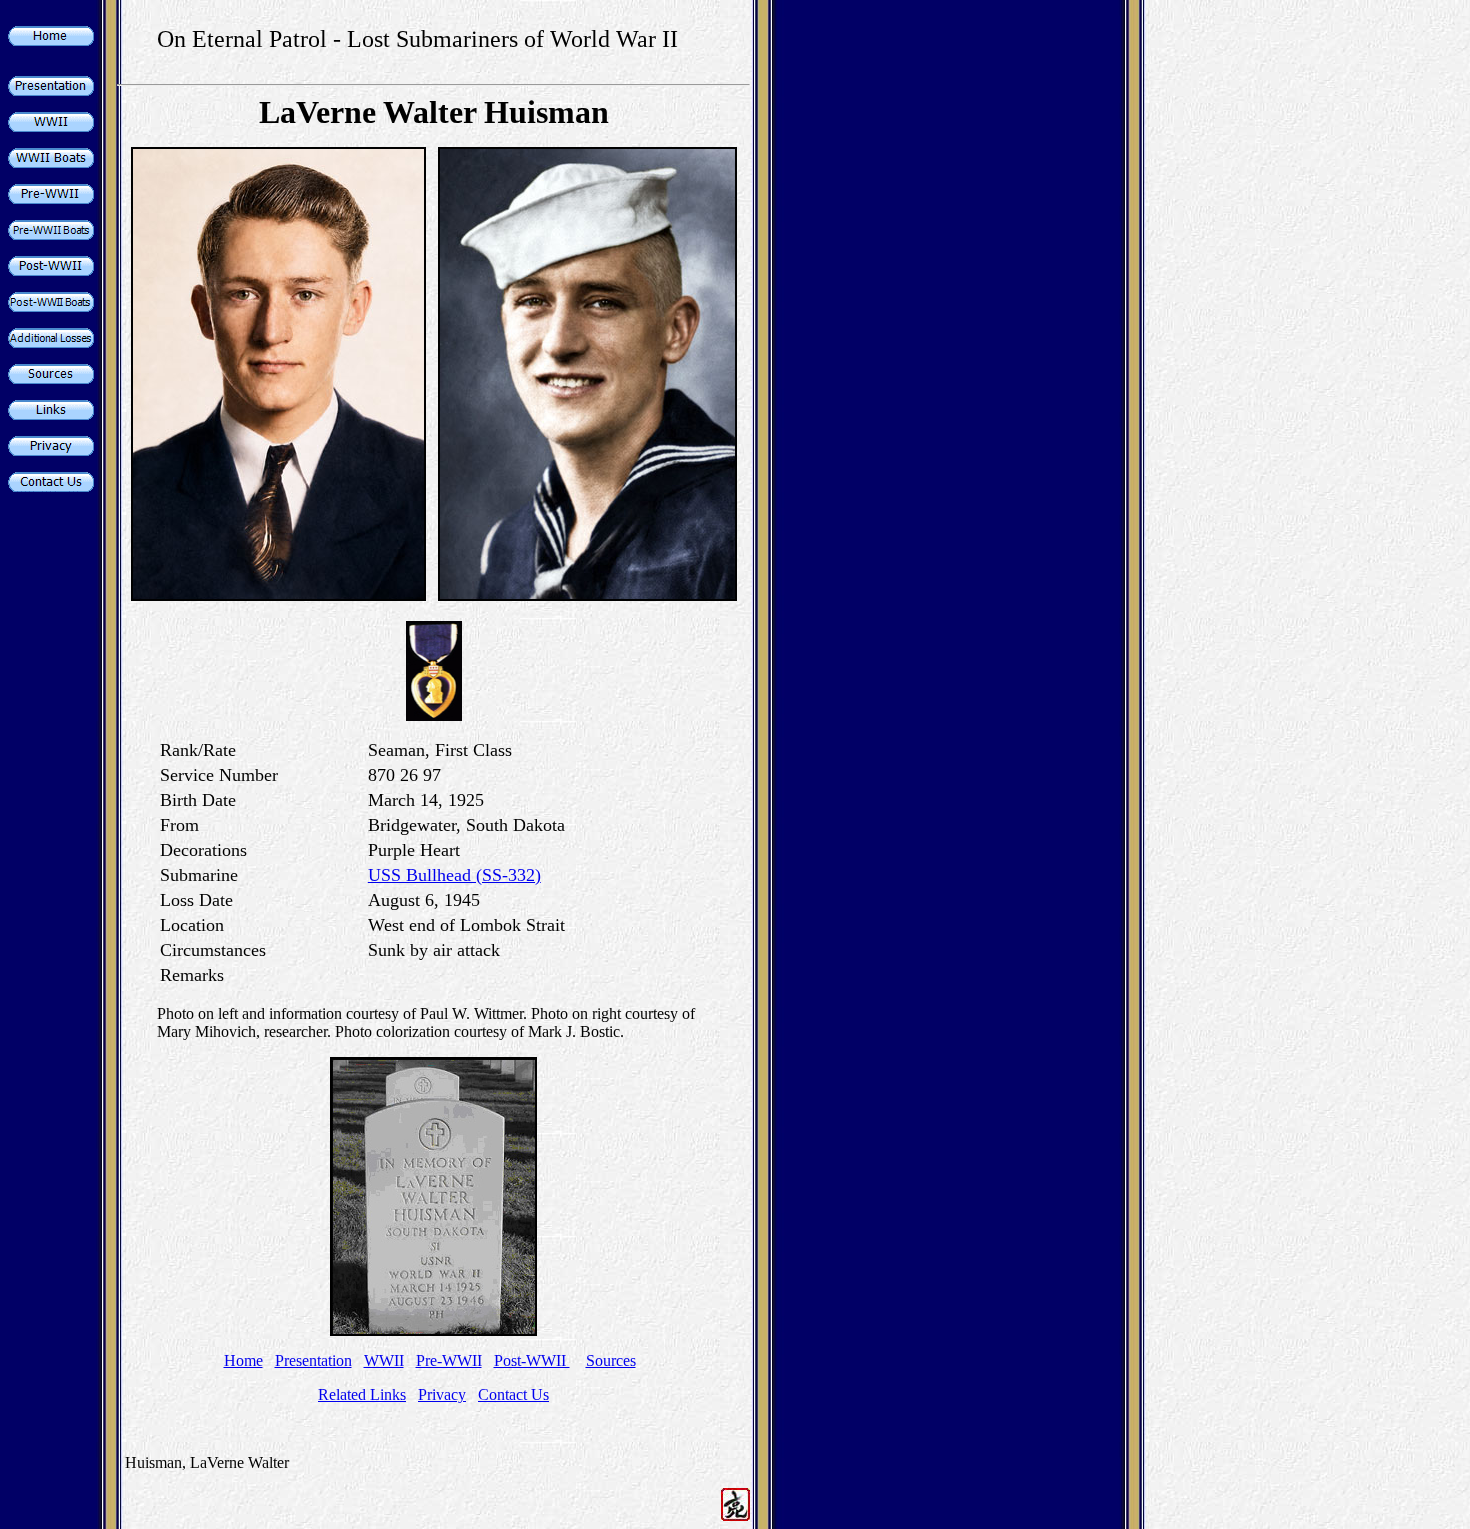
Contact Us (513, 1394)
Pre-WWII (449, 1360)
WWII (384, 1360)
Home (243, 1360)
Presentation (313, 1360)
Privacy (442, 1394)
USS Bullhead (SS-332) (454, 875)
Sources (611, 1360)
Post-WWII (532, 1360)
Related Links (362, 1394)
